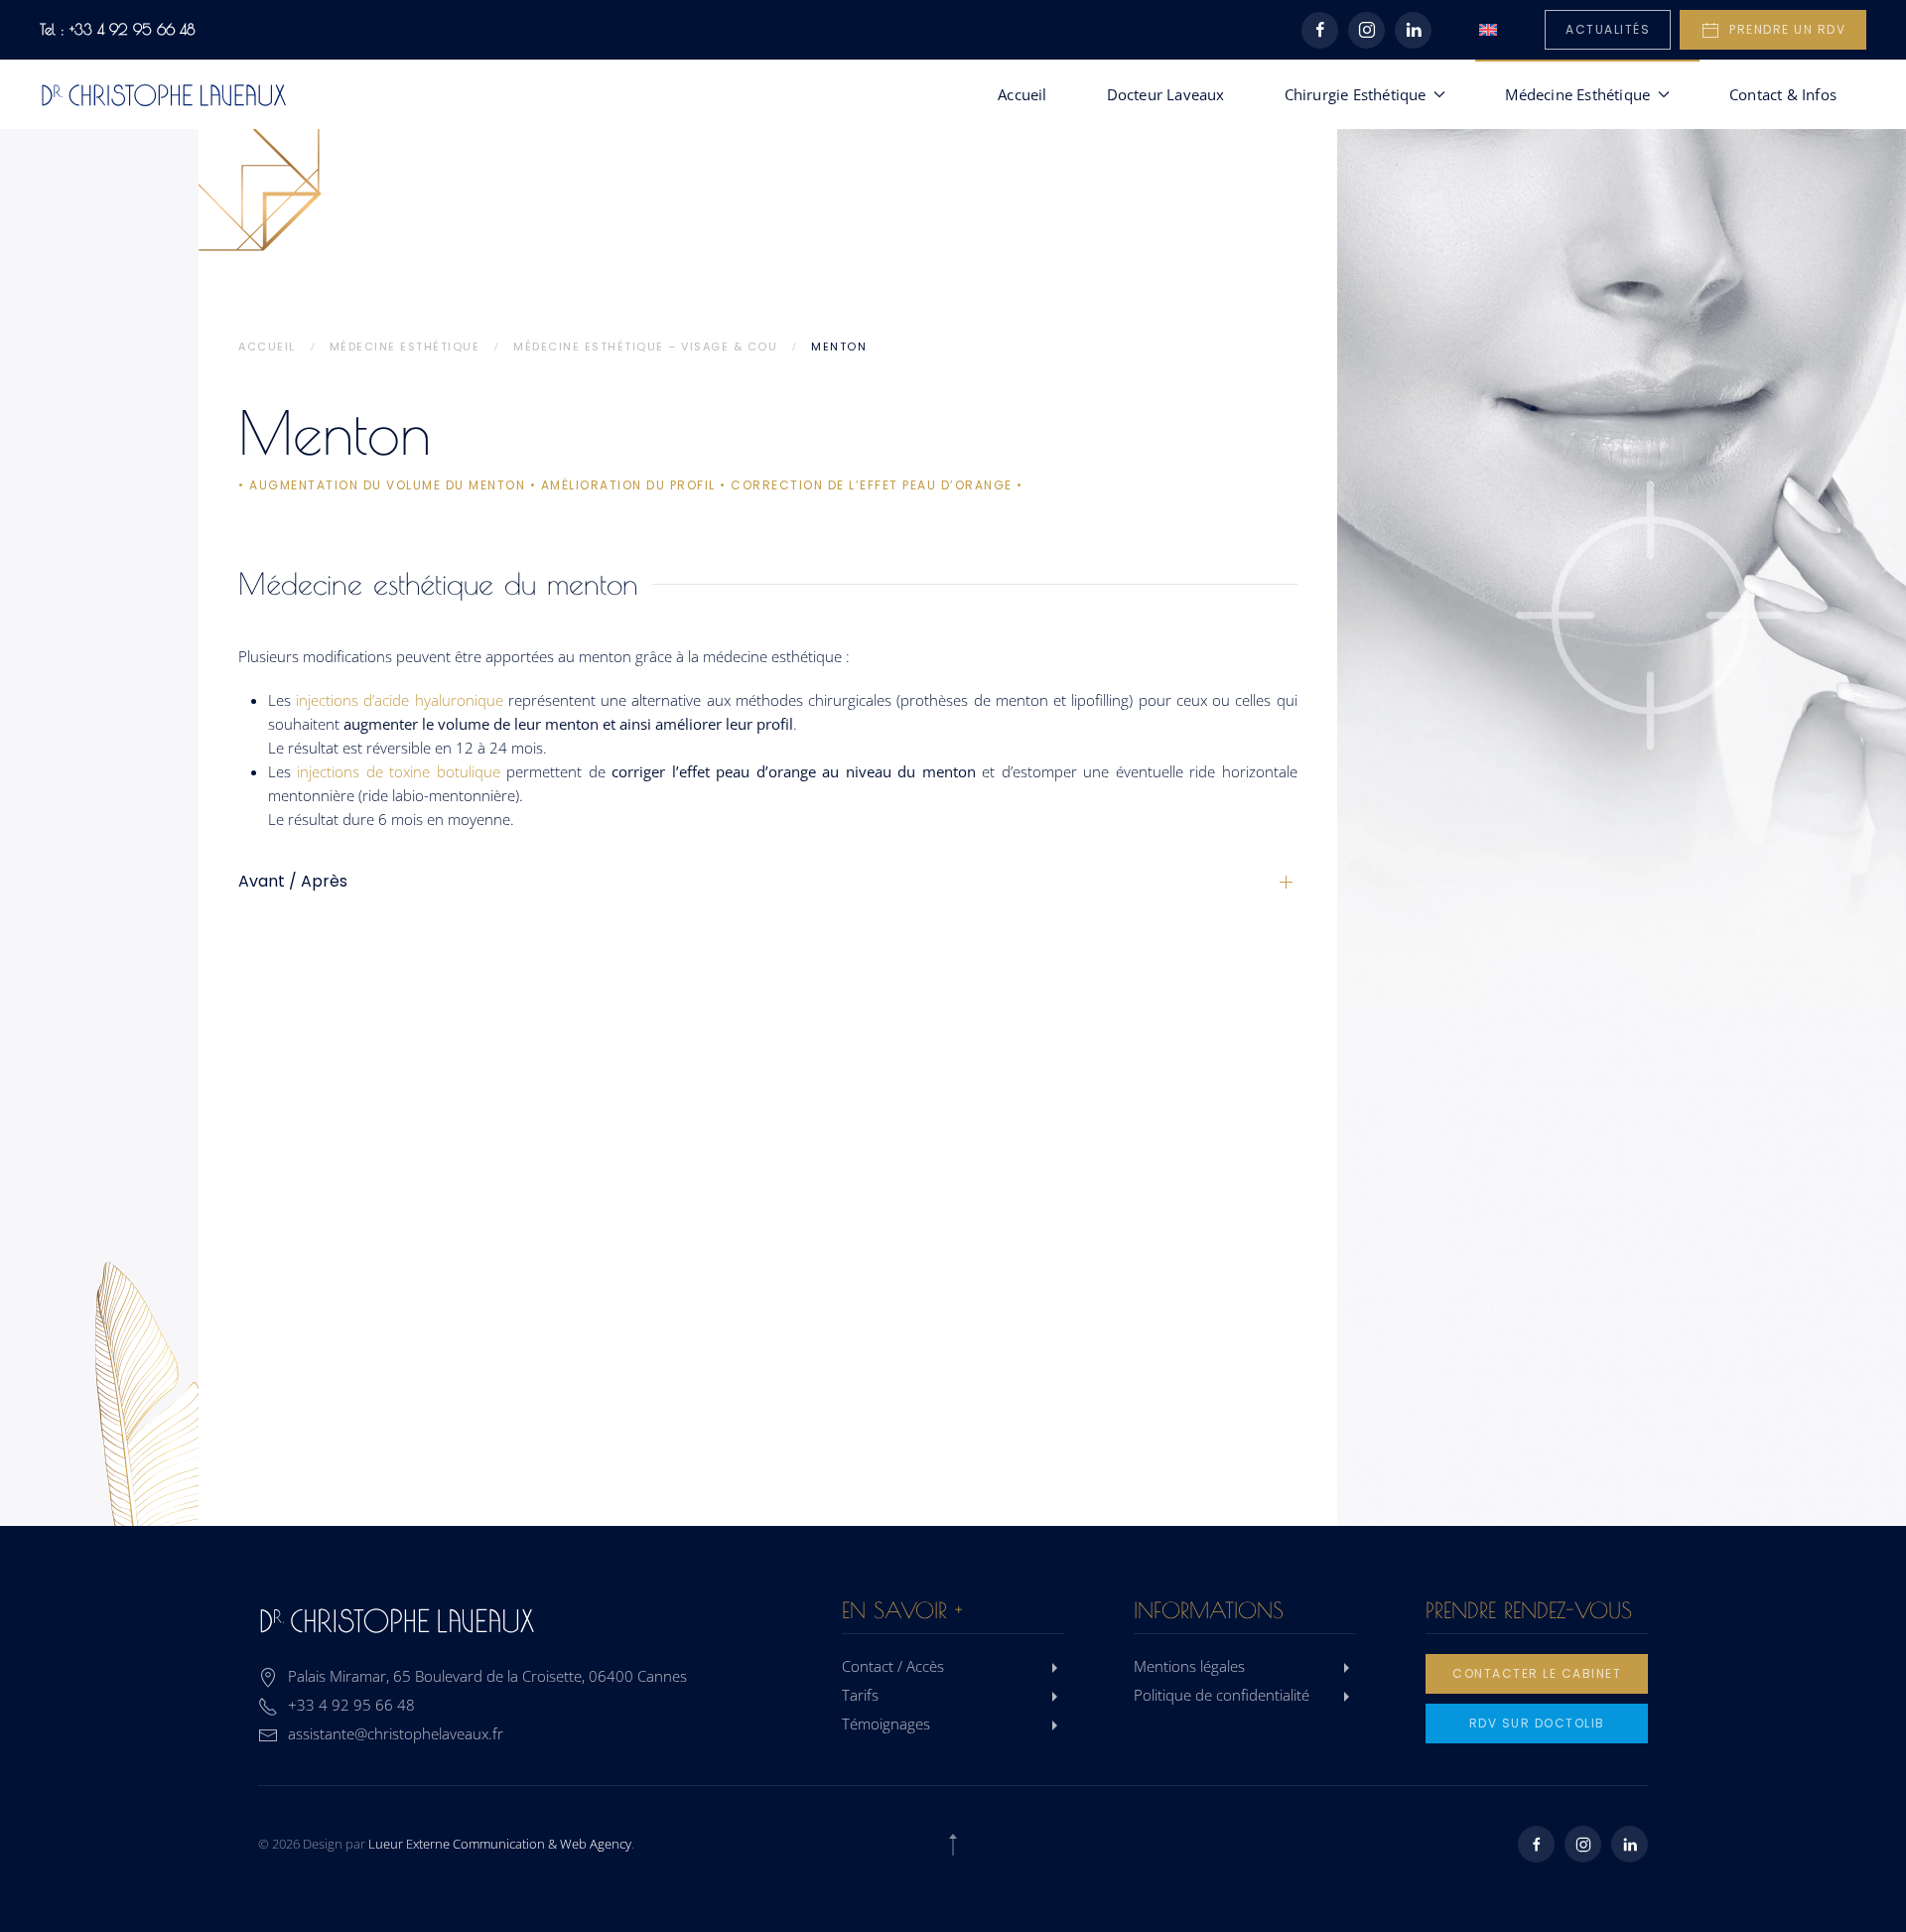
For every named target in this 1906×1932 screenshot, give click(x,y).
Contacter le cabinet (1537, 1673)
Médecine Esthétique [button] (1577, 94)
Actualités (1608, 29)
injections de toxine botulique (398, 771)
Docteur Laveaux (1166, 94)
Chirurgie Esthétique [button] (1356, 94)
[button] (953, 1845)
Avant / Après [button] (293, 882)
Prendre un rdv (1783, 29)
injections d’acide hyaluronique (400, 700)
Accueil (1022, 94)
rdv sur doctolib (1537, 1723)
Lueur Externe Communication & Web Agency (500, 1844)
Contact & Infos (1783, 94)
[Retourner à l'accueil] (164, 94)
